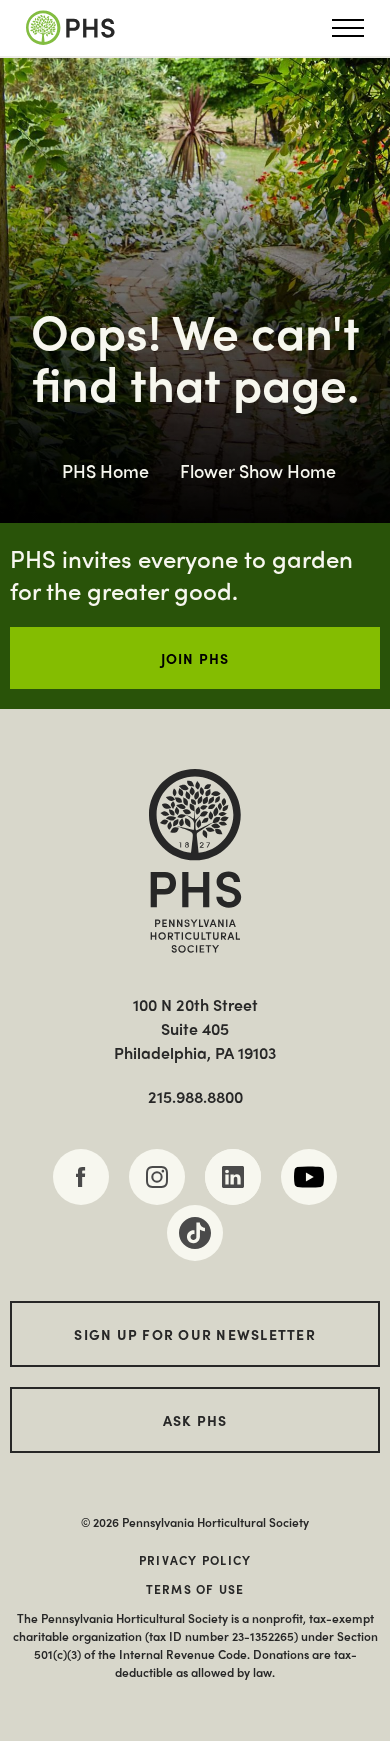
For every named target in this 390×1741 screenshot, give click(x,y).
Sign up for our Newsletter (195, 1334)
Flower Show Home (258, 470)
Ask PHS (195, 1420)
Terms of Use (195, 1589)
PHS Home (105, 470)
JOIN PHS (195, 658)
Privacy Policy (195, 1560)
